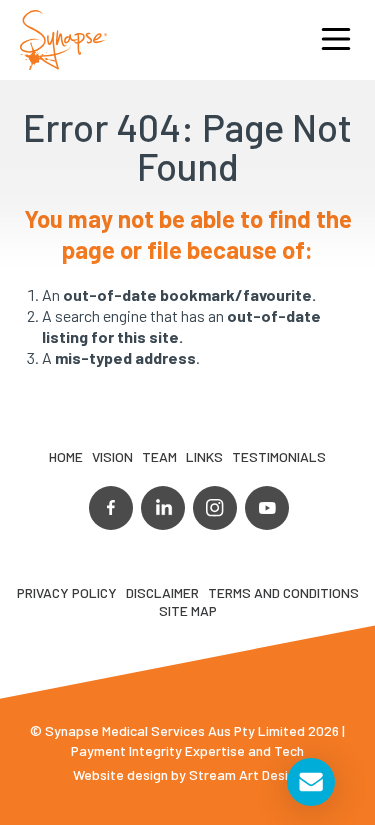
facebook (111, 508)
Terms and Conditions (283, 592)
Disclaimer (162, 592)
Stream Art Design (246, 774)
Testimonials (279, 456)
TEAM (159, 456)
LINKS (204, 456)
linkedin (163, 508)
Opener (336, 40)
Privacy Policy (67, 592)
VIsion (112, 456)
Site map (188, 610)
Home (66, 456)
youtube (267, 508)
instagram (215, 508)
